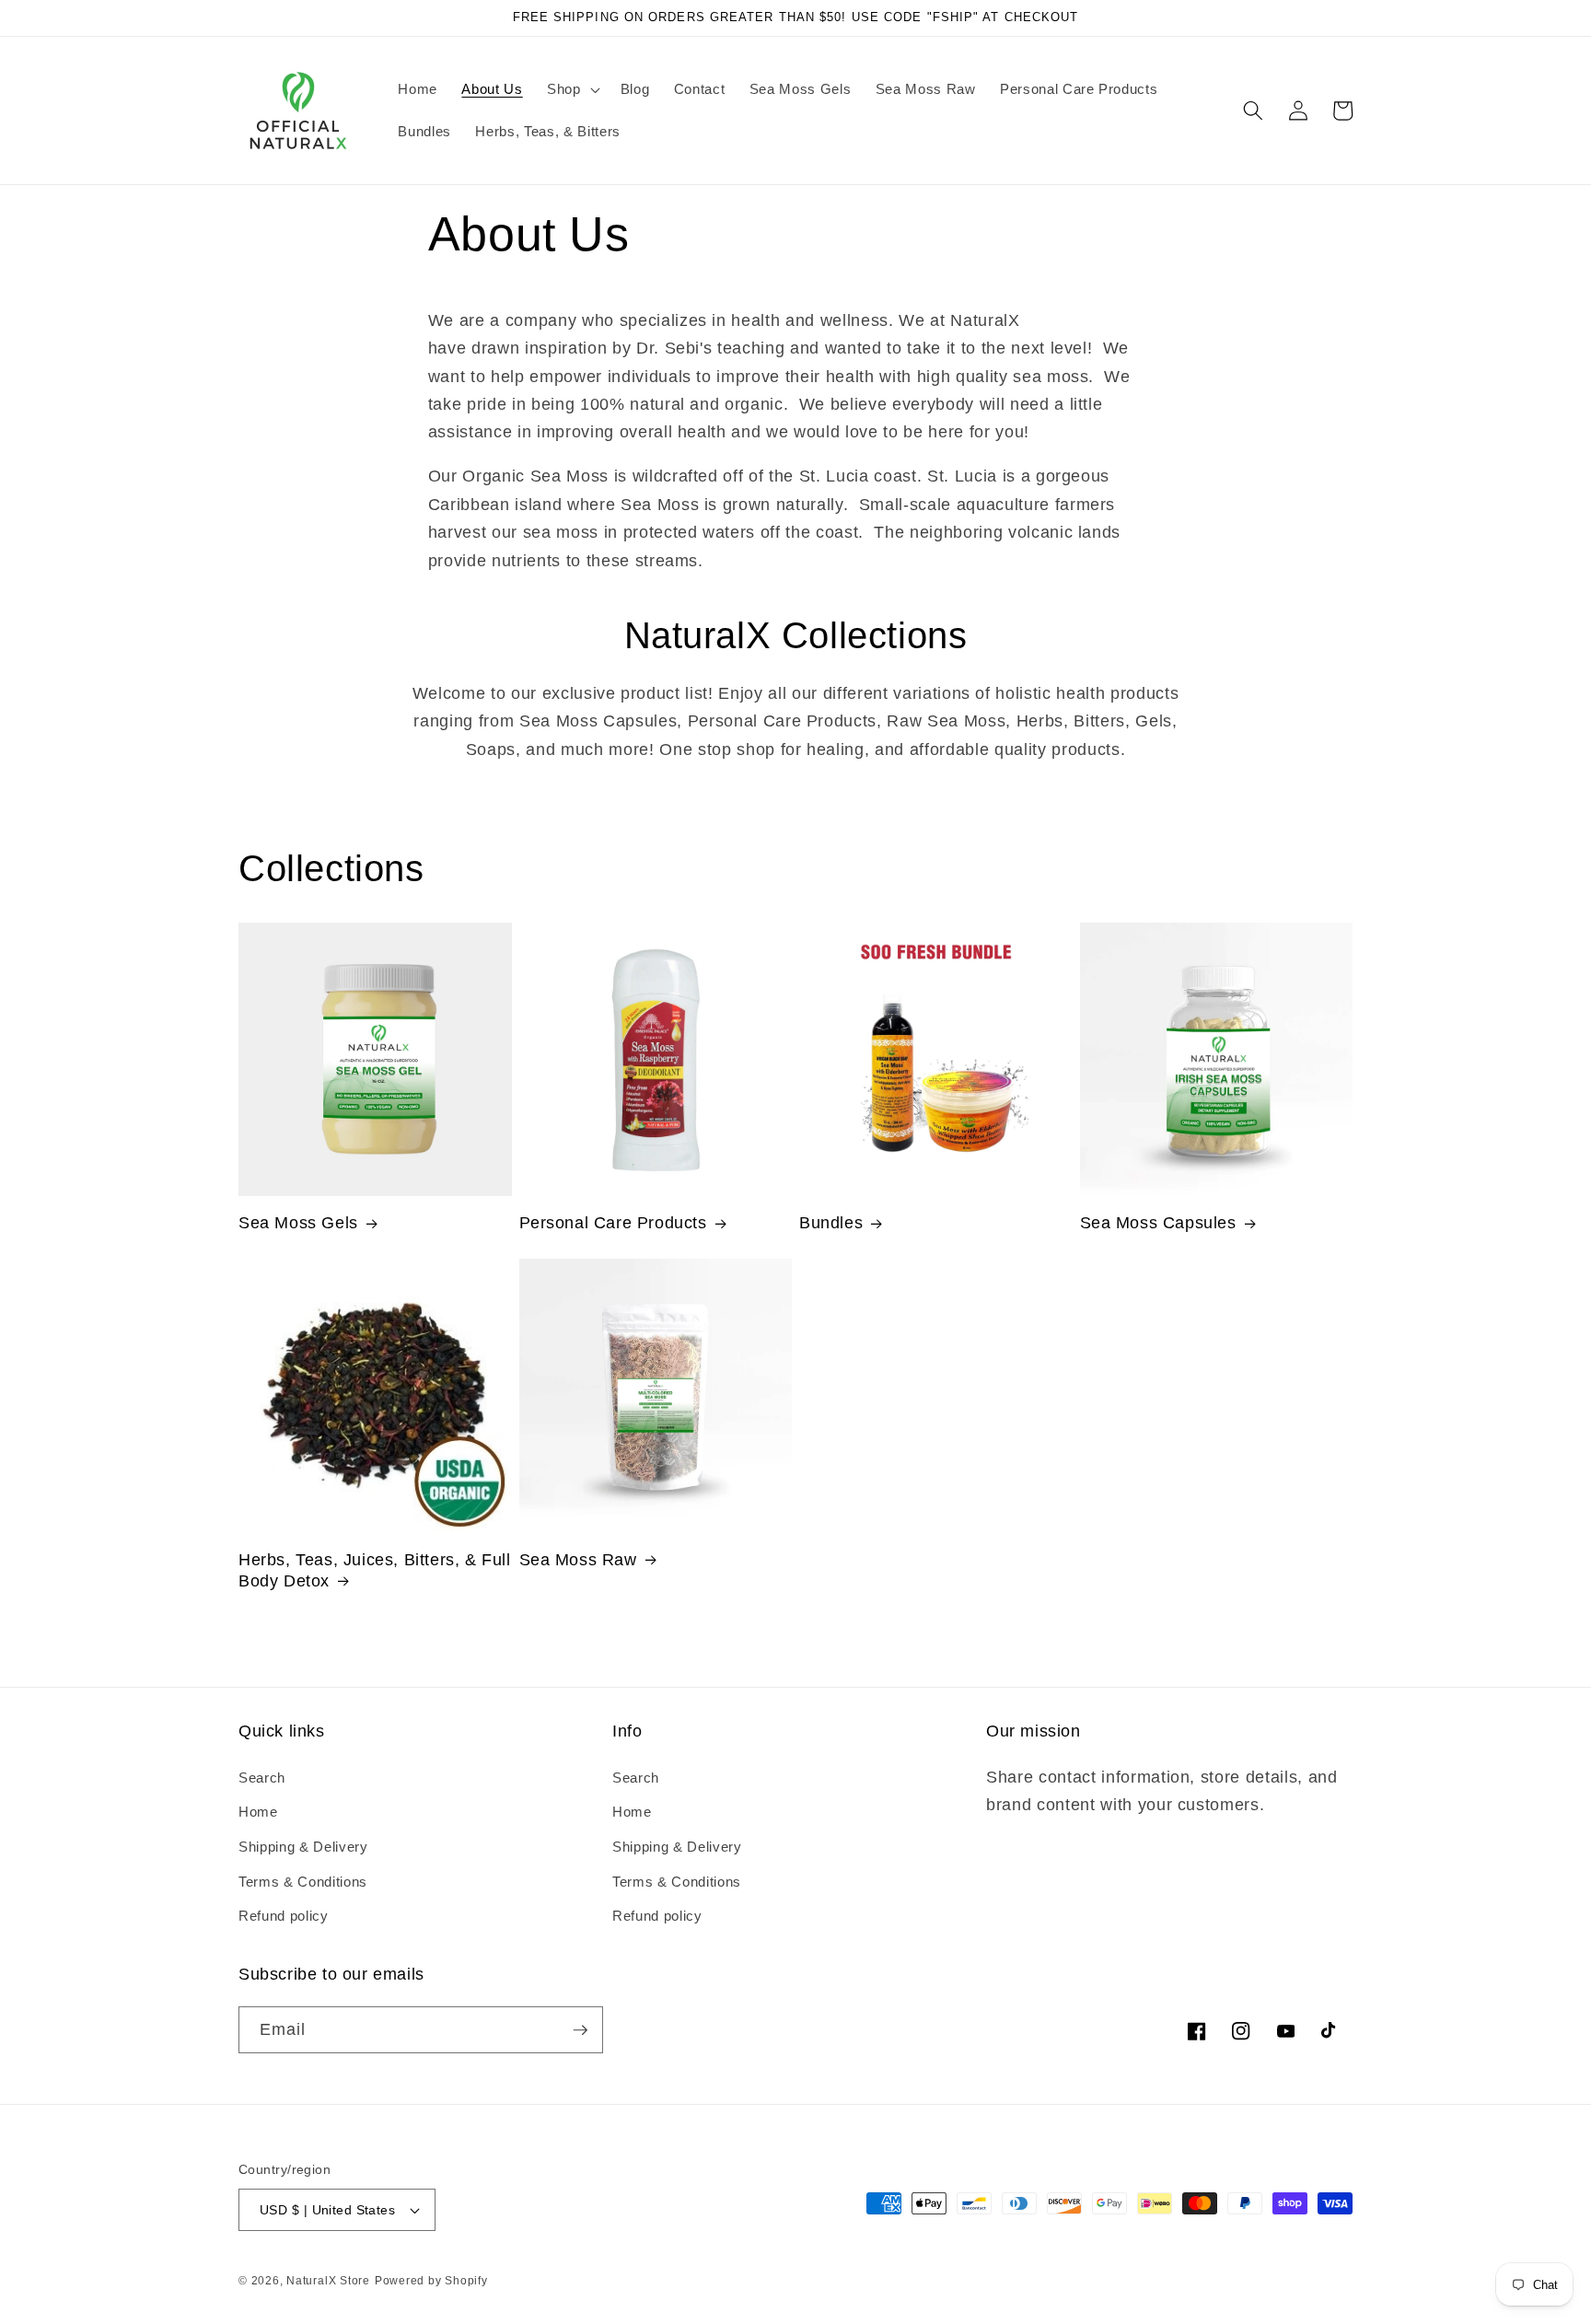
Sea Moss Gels (298, 1223)
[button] (572, 89)
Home (258, 1812)
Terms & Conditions (303, 1882)
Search (262, 1778)
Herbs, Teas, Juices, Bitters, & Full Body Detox (375, 1570)
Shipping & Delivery (303, 1847)
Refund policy (284, 1916)
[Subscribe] (580, 2030)
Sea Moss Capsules (1158, 1223)
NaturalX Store (328, 2281)
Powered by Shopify (431, 2281)
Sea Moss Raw (578, 1560)
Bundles (831, 1223)
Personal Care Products (613, 1223)
